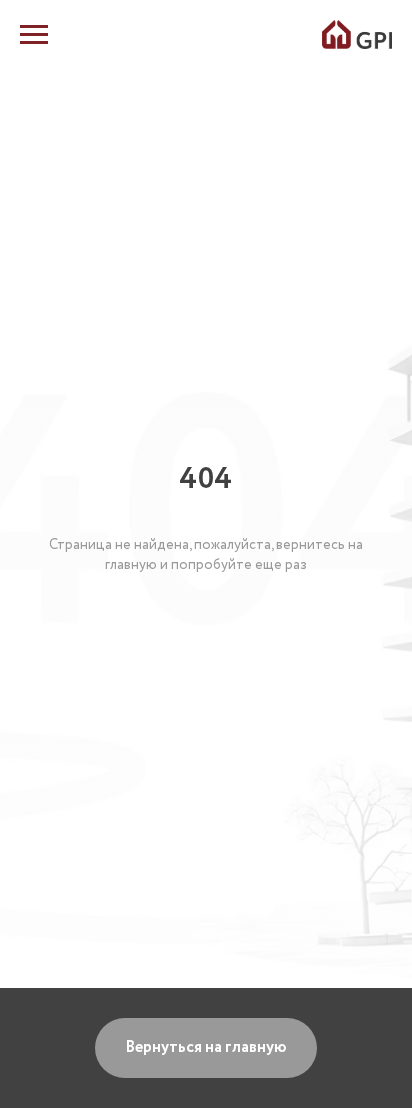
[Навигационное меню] (34, 35)
